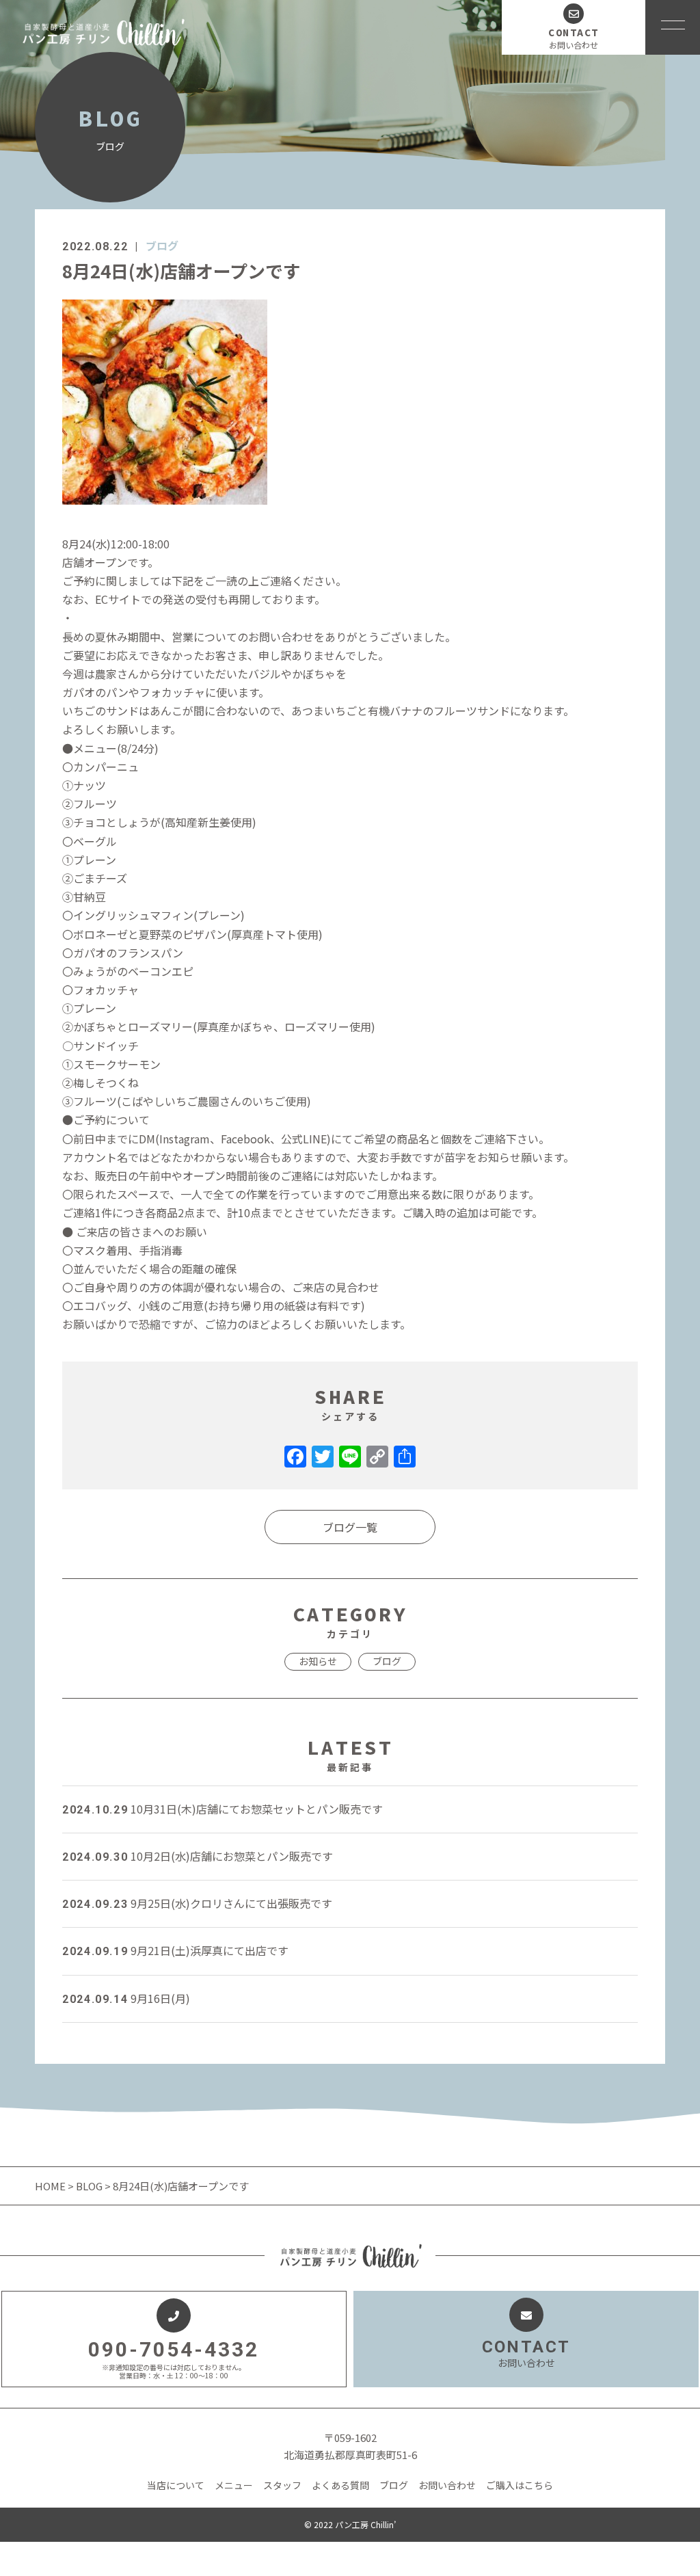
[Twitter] (323, 1457)
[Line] (350, 1457)
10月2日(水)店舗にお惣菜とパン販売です (198, 1856)
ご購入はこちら (520, 2485)
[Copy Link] (377, 1457)
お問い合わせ (447, 2485)
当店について (176, 2485)
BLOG (89, 2186)
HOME (51, 2186)
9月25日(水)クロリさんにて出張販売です (197, 1903)
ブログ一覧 (350, 1527)
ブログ (162, 245)
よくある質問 (340, 2485)
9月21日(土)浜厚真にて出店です (175, 1950)
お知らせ (318, 1661)
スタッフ (282, 2485)
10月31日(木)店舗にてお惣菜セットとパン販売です (223, 1809)
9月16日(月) (126, 1998)
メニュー (234, 2485)
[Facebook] (295, 1457)
